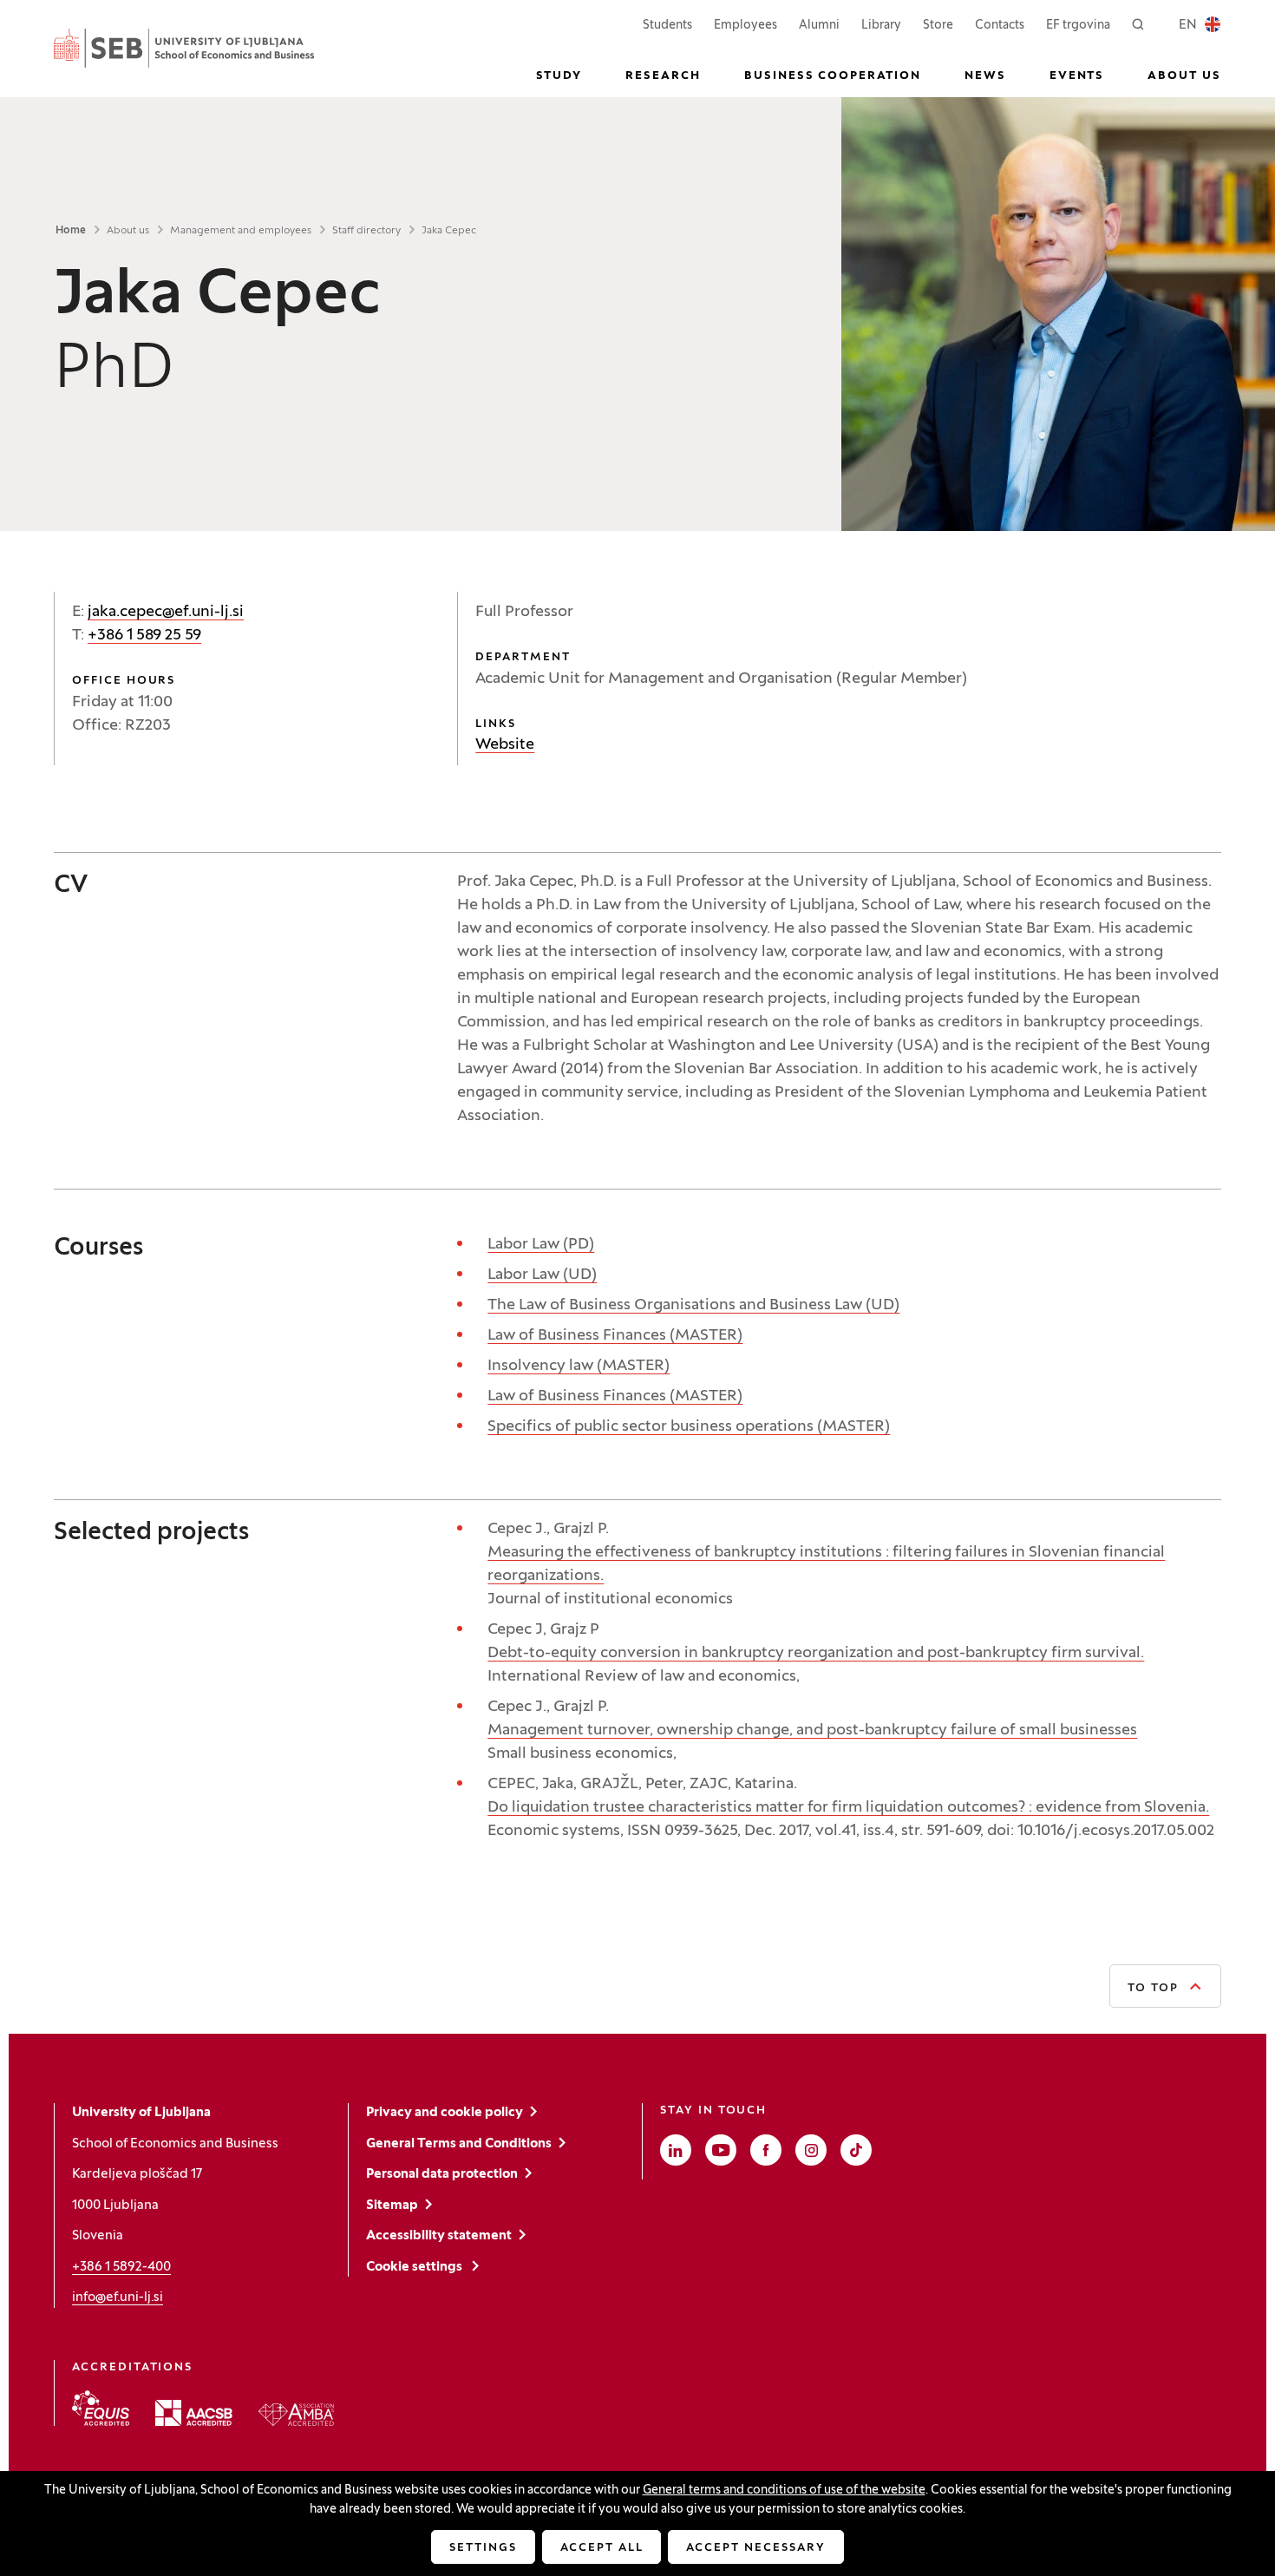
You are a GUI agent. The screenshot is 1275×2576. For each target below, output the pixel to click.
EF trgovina (1078, 25)
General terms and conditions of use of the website (784, 2491)
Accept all (602, 2548)
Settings (483, 2548)
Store (938, 25)
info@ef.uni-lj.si (118, 2297)
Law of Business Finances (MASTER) (615, 1336)
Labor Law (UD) (542, 1275)
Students (667, 25)
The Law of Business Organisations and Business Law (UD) (693, 1305)
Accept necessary (755, 2548)
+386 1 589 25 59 (144, 636)
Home (71, 231)
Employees (745, 25)
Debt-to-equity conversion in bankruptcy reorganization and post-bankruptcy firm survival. (816, 1653)
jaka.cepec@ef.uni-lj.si (166, 612)
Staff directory (366, 231)
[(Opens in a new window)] (101, 2408)
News (985, 76)
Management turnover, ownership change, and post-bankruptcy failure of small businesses (812, 1730)
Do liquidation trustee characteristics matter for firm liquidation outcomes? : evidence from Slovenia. (848, 1808)
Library (881, 26)
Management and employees (241, 231)
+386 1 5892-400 (121, 2267)
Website (505, 745)
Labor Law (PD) (541, 1245)
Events (1077, 76)
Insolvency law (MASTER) (579, 1366)
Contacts (1000, 26)
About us (128, 231)
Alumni (819, 26)
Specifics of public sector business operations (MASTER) (689, 1427)
